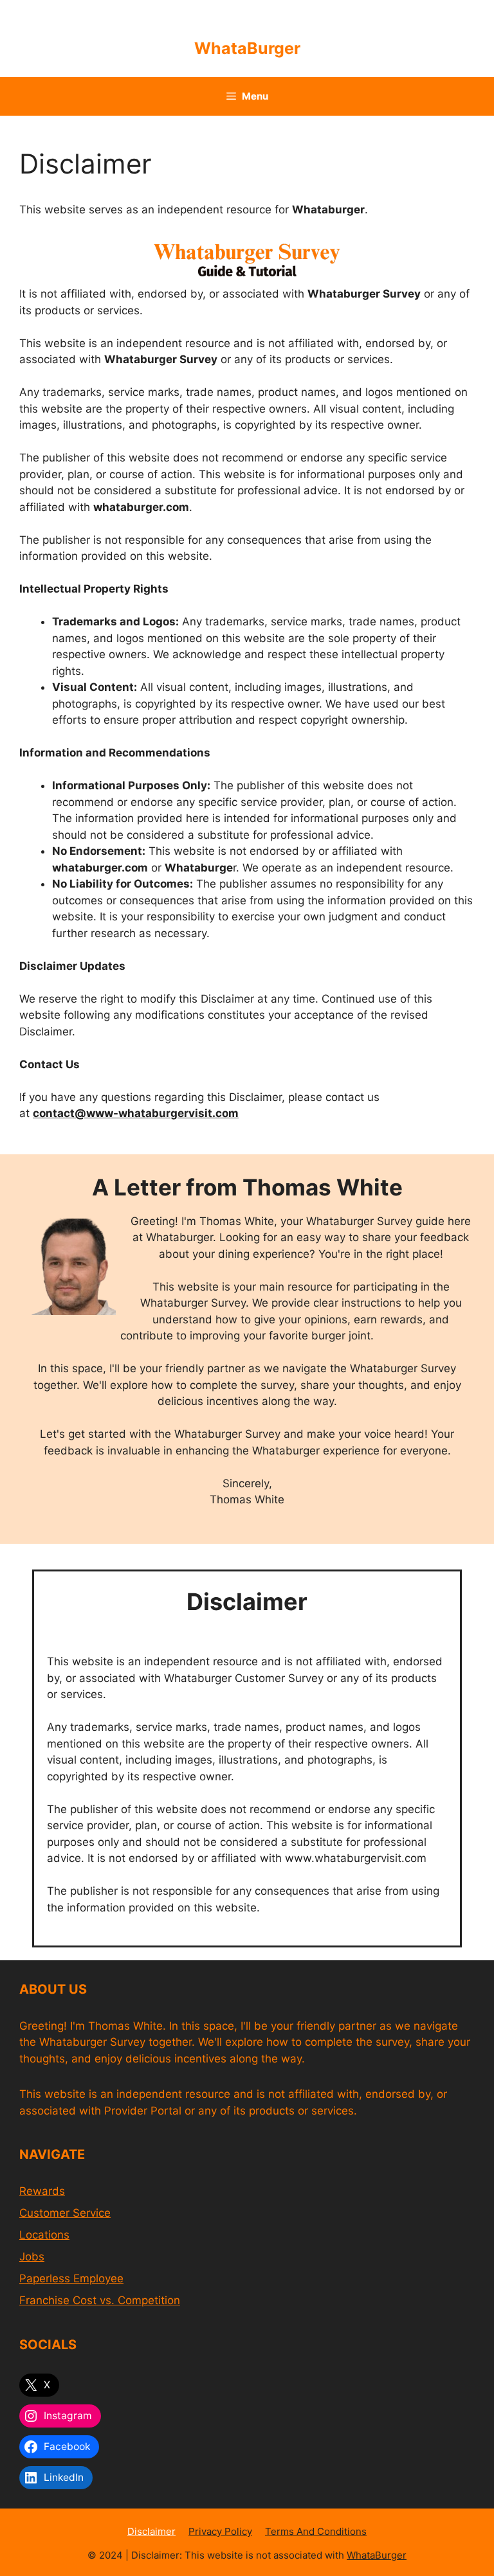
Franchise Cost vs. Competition (100, 2300)
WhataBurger (247, 48)
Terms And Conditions (316, 2531)
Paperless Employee (71, 2278)
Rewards (42, 2191)
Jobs (32, 2257)
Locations (44, 2235)
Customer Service (65, 2213)
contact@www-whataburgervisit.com (136, 1113)
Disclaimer (151, 2531)
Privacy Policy (220, 2531)
